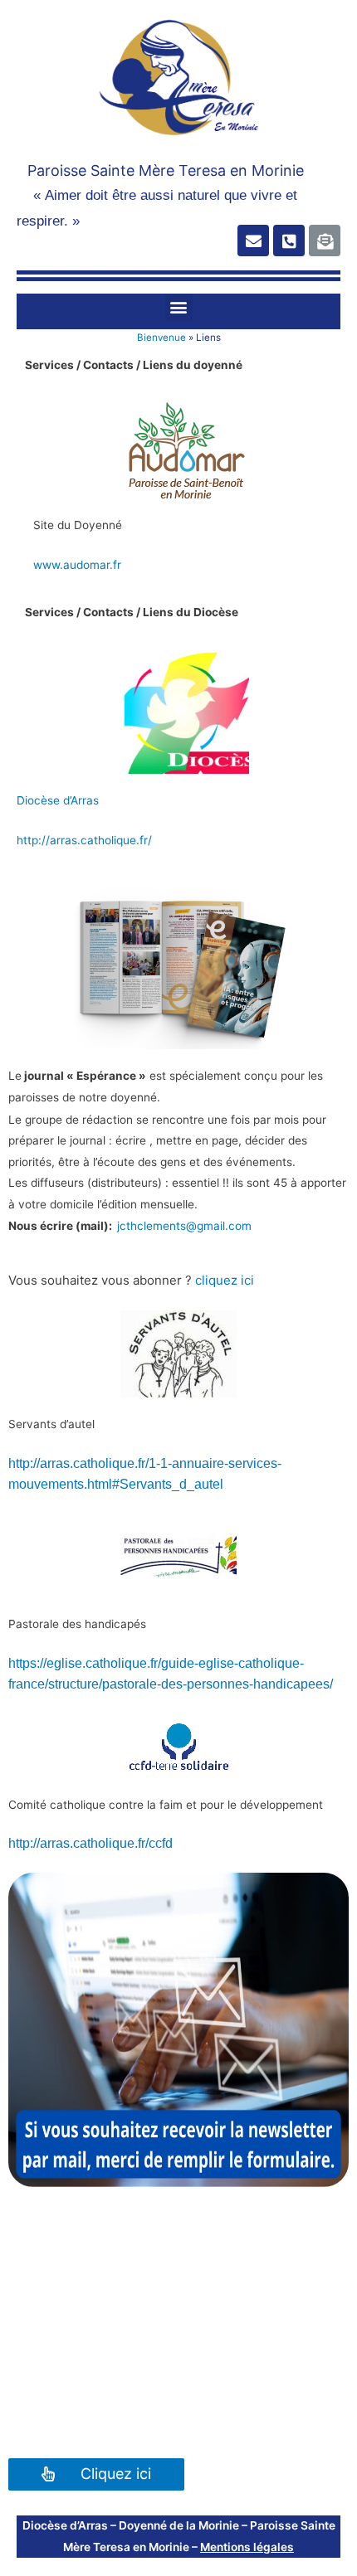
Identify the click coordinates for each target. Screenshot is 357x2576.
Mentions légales (247, 2547)
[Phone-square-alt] (289, 241)
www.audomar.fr (77, 565)
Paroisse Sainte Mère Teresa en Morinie (166, 170)
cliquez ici (225, 1280)
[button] (179, 307)
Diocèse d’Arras (58, 800)
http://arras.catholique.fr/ (84, 840)
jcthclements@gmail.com (184, 1226)
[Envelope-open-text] (325, 241)
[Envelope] (253, 241)
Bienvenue (161, 338)
